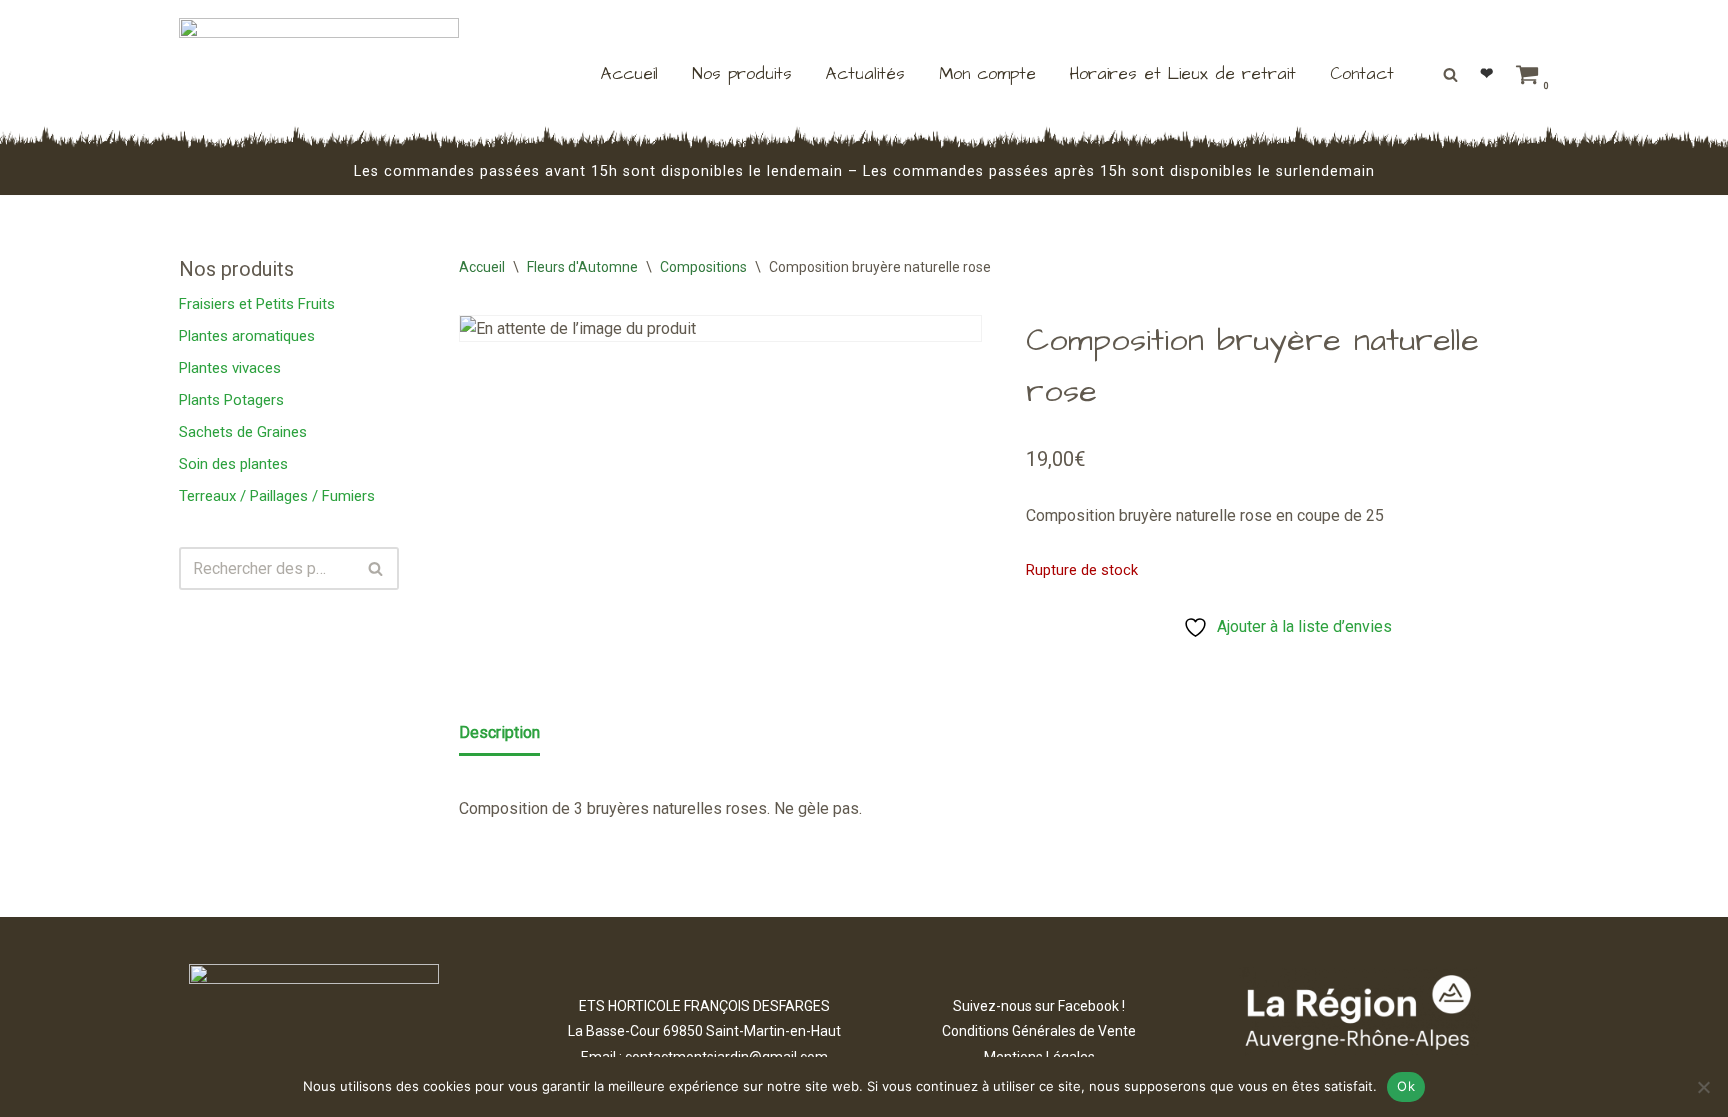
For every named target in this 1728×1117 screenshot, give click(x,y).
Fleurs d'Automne (582, 267)
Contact (1362, 74)
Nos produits (742, 74)
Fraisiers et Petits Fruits (257, 304)
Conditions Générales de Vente (1039, 1031)
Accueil (629, 74)
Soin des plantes (233, 464)
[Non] (1703, 1087)
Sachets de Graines (243, 432)
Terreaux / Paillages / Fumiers (277, 496)
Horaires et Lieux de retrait (1183, 74)
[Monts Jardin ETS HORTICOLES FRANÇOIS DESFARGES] (319, 74)
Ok (1406, 1086)
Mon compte (987, 74)
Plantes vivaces (230, 368)
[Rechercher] (1450, 74)
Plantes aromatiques (247, 336)
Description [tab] (499, 732)
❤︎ (1486, 73)
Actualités (865, 74)
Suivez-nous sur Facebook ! (1039, 1006)
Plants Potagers (231, 400)
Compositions (703, 267)
